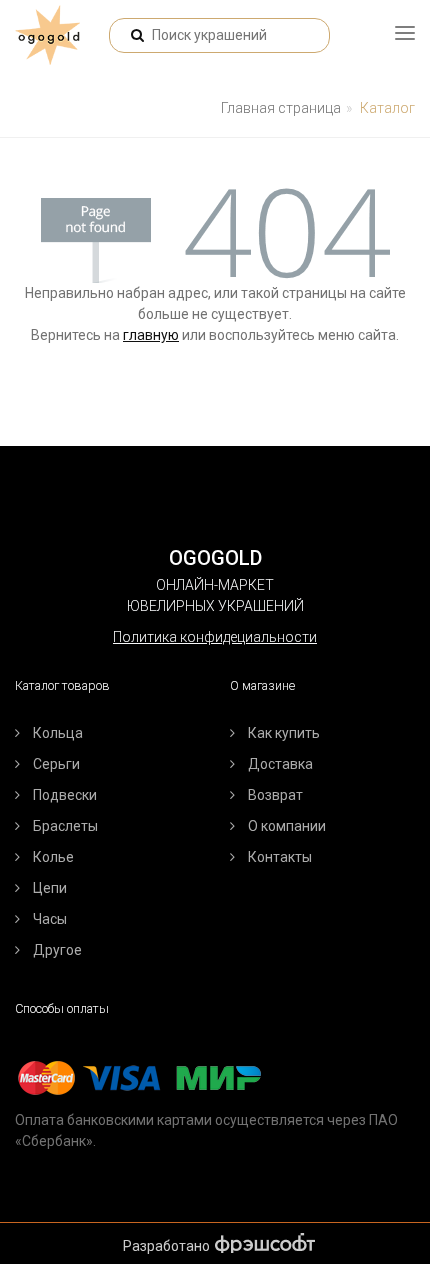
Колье (53, 857)
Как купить (284, 733)
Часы (50, 919)
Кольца (58, 733)
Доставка (280, 764)
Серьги (56, 764)
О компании (287, 826)
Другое (57, 950)
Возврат (275, 795)
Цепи (50, 888)
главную (151, 335)
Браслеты (65, 826)
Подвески (65, 795)
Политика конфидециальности (215, 637)
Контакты (280, 857)
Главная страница (281, 108)
